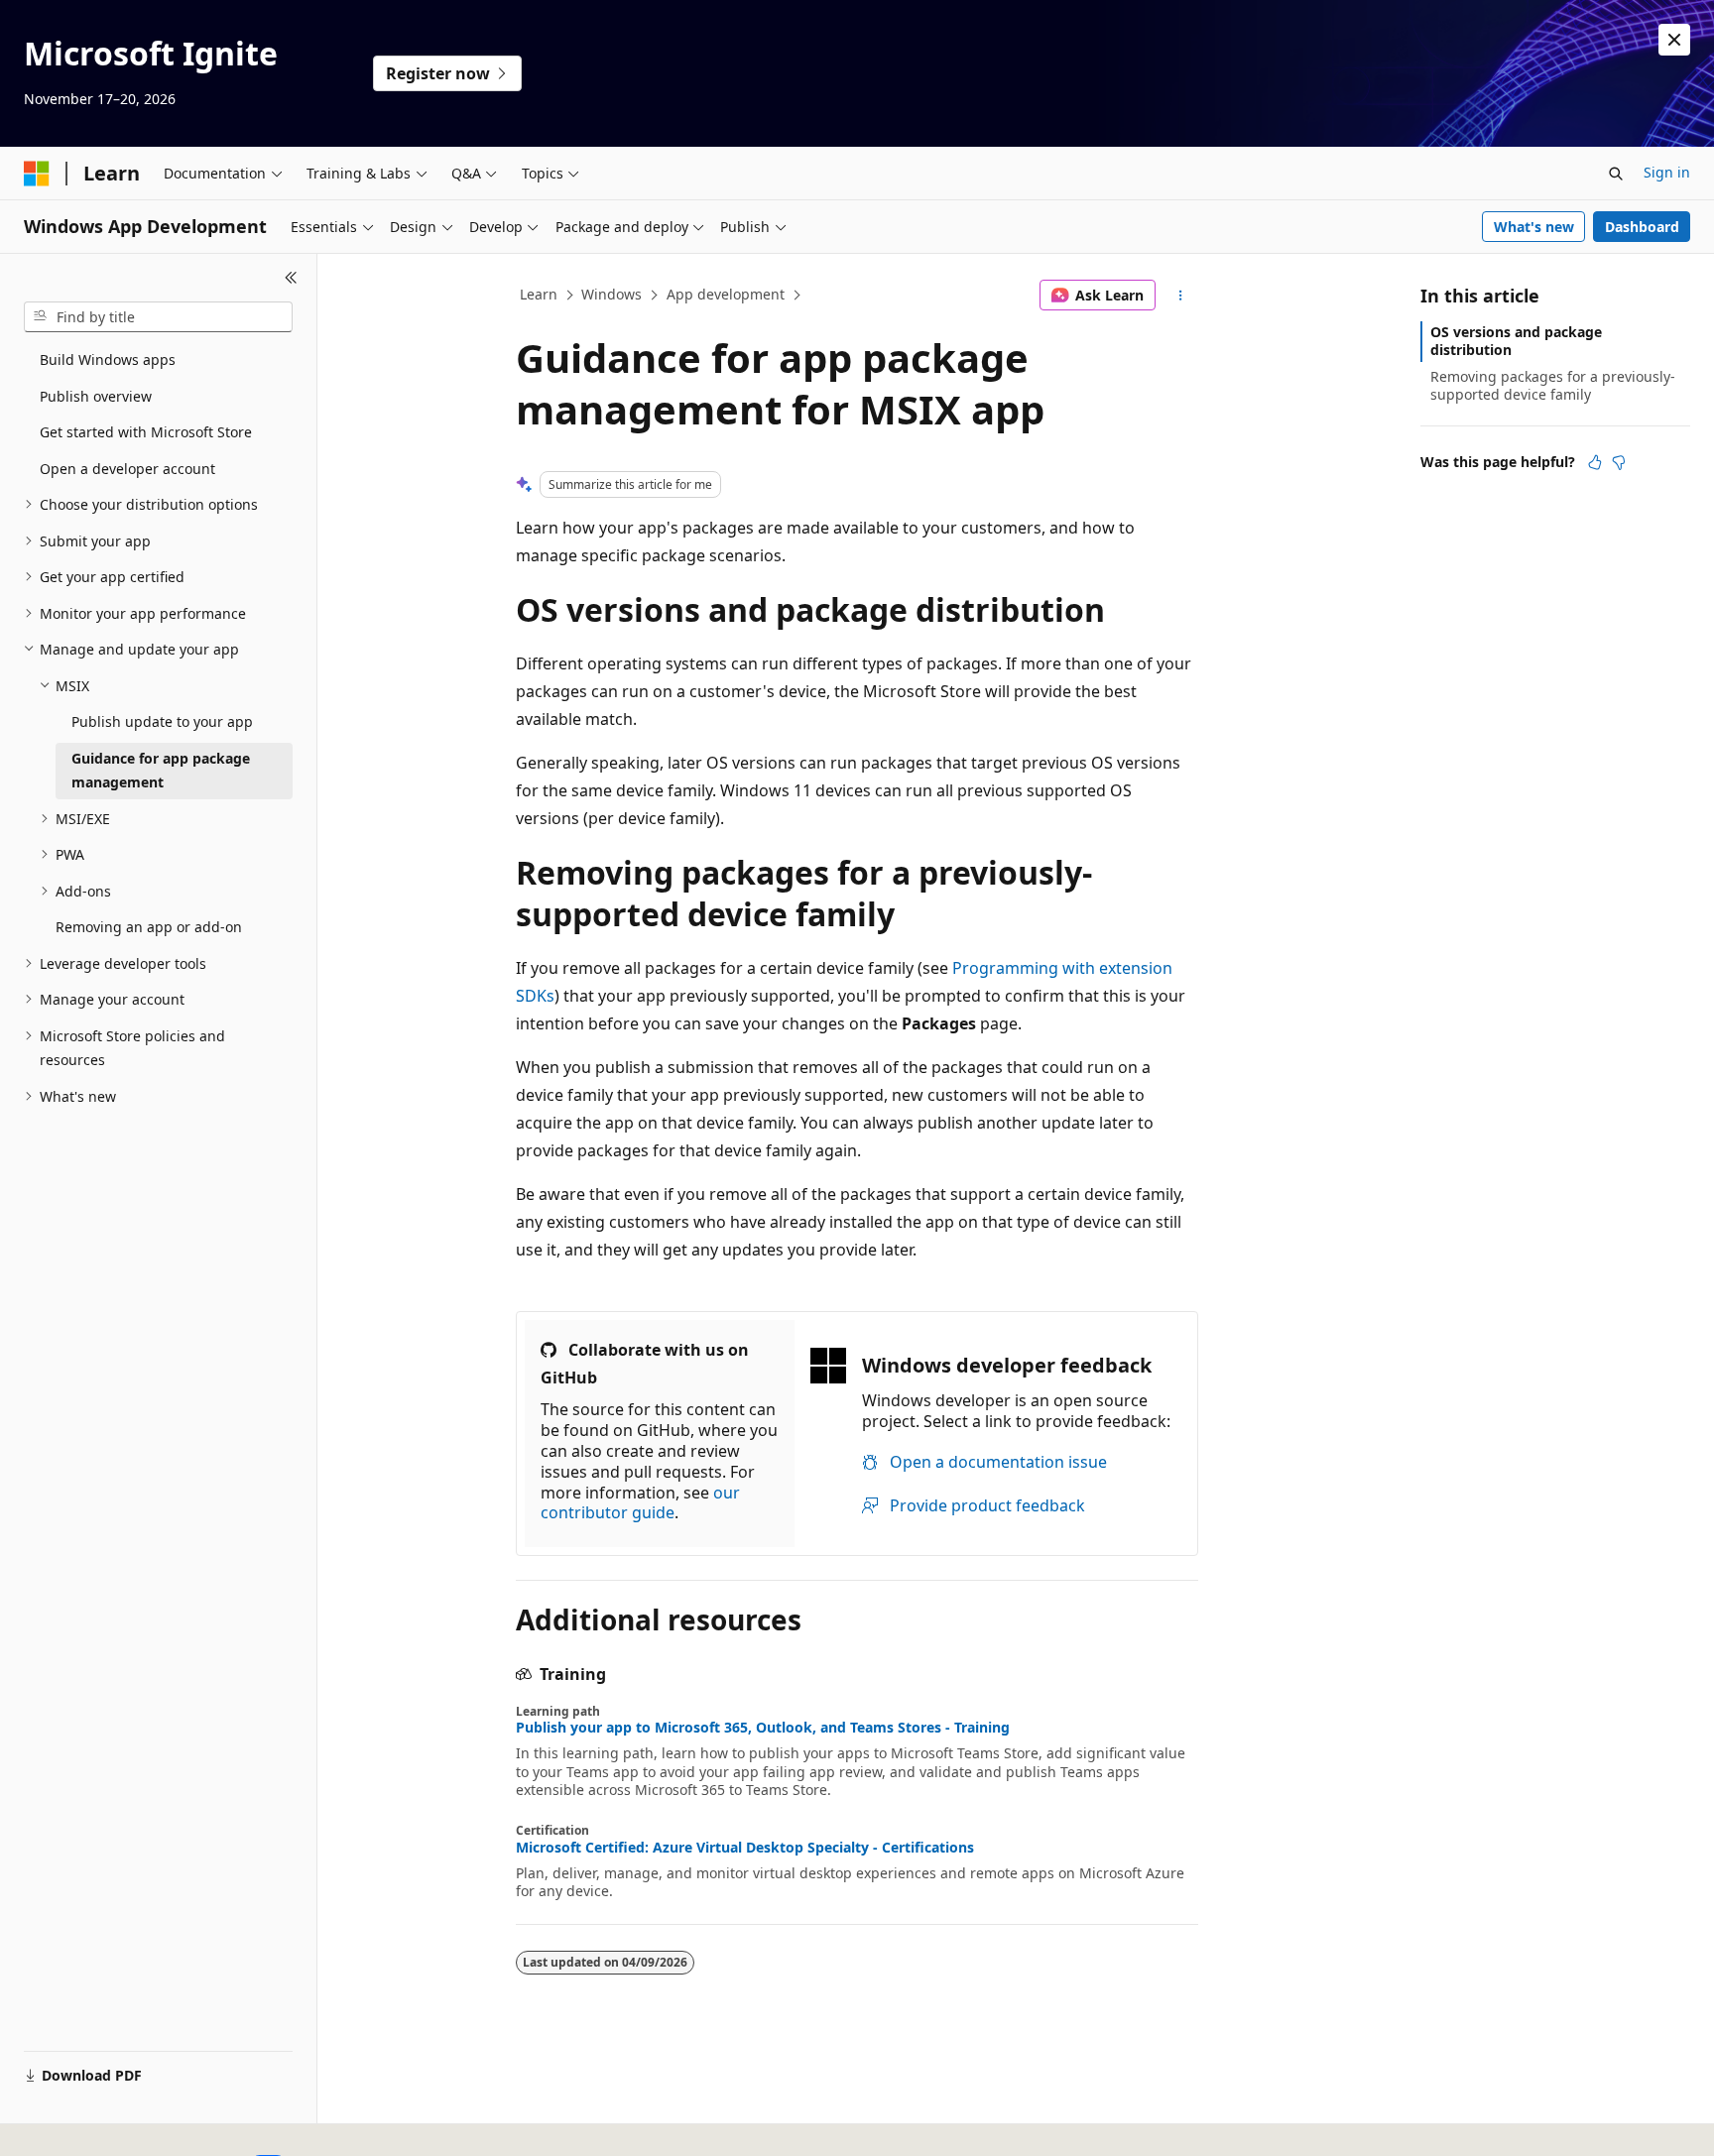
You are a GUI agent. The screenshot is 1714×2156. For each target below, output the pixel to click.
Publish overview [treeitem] (96, 396)
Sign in (1667, 172)
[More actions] (1181, 296)
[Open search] (1616, 174)
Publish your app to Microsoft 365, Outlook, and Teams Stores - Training (763, 1728)
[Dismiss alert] (1674, 40)
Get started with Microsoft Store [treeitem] (146, 432)
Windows (612, 294)
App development (726, 294)
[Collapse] (291, 278)
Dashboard (1642, 227)
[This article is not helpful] (1619, 462)
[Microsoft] (37, 174)
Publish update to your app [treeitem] (162, 721)
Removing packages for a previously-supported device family (1553, 385)
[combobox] (158, 317)
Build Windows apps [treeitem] (108, 359)
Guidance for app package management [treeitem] (161, 771)
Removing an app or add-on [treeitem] (149, 927)
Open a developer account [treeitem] (127, 469)
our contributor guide (640, 1503)
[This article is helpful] (1595, 462)
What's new (1534, 227)
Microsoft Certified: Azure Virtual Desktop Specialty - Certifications (745, 1848)
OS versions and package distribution (1516, 341)
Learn (539, 294)
